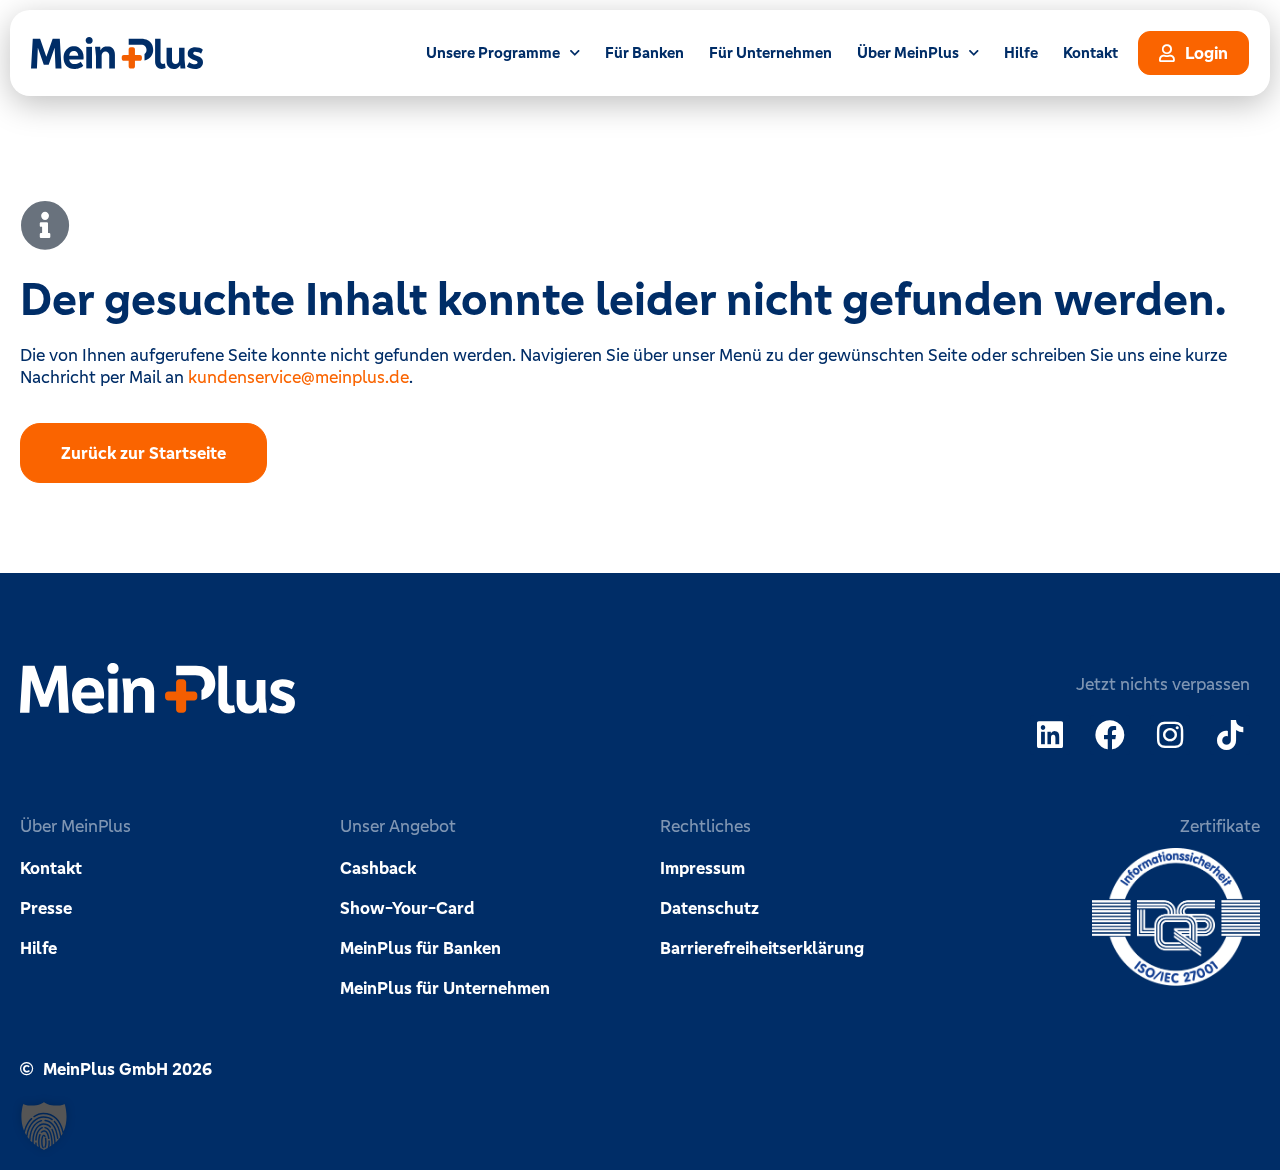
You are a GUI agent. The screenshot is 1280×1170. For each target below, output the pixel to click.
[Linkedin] (1050, 735)
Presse (46, 908)
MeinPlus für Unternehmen (445, 988)
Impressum (702, 868)
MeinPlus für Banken (420, 948)
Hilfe (1021, 52)
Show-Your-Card (407, 908)
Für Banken (644, 52)
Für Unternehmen (770, 52)
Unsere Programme (493, 52)
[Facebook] (1110, 735)
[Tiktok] (1230, 735)
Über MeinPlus (908, 52)
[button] (44, 1126)
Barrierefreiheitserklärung (762, 948)
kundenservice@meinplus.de (298, 377)
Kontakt (1090, 52)
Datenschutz (709, 908)
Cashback (378, 868)
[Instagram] (1170, 735)
